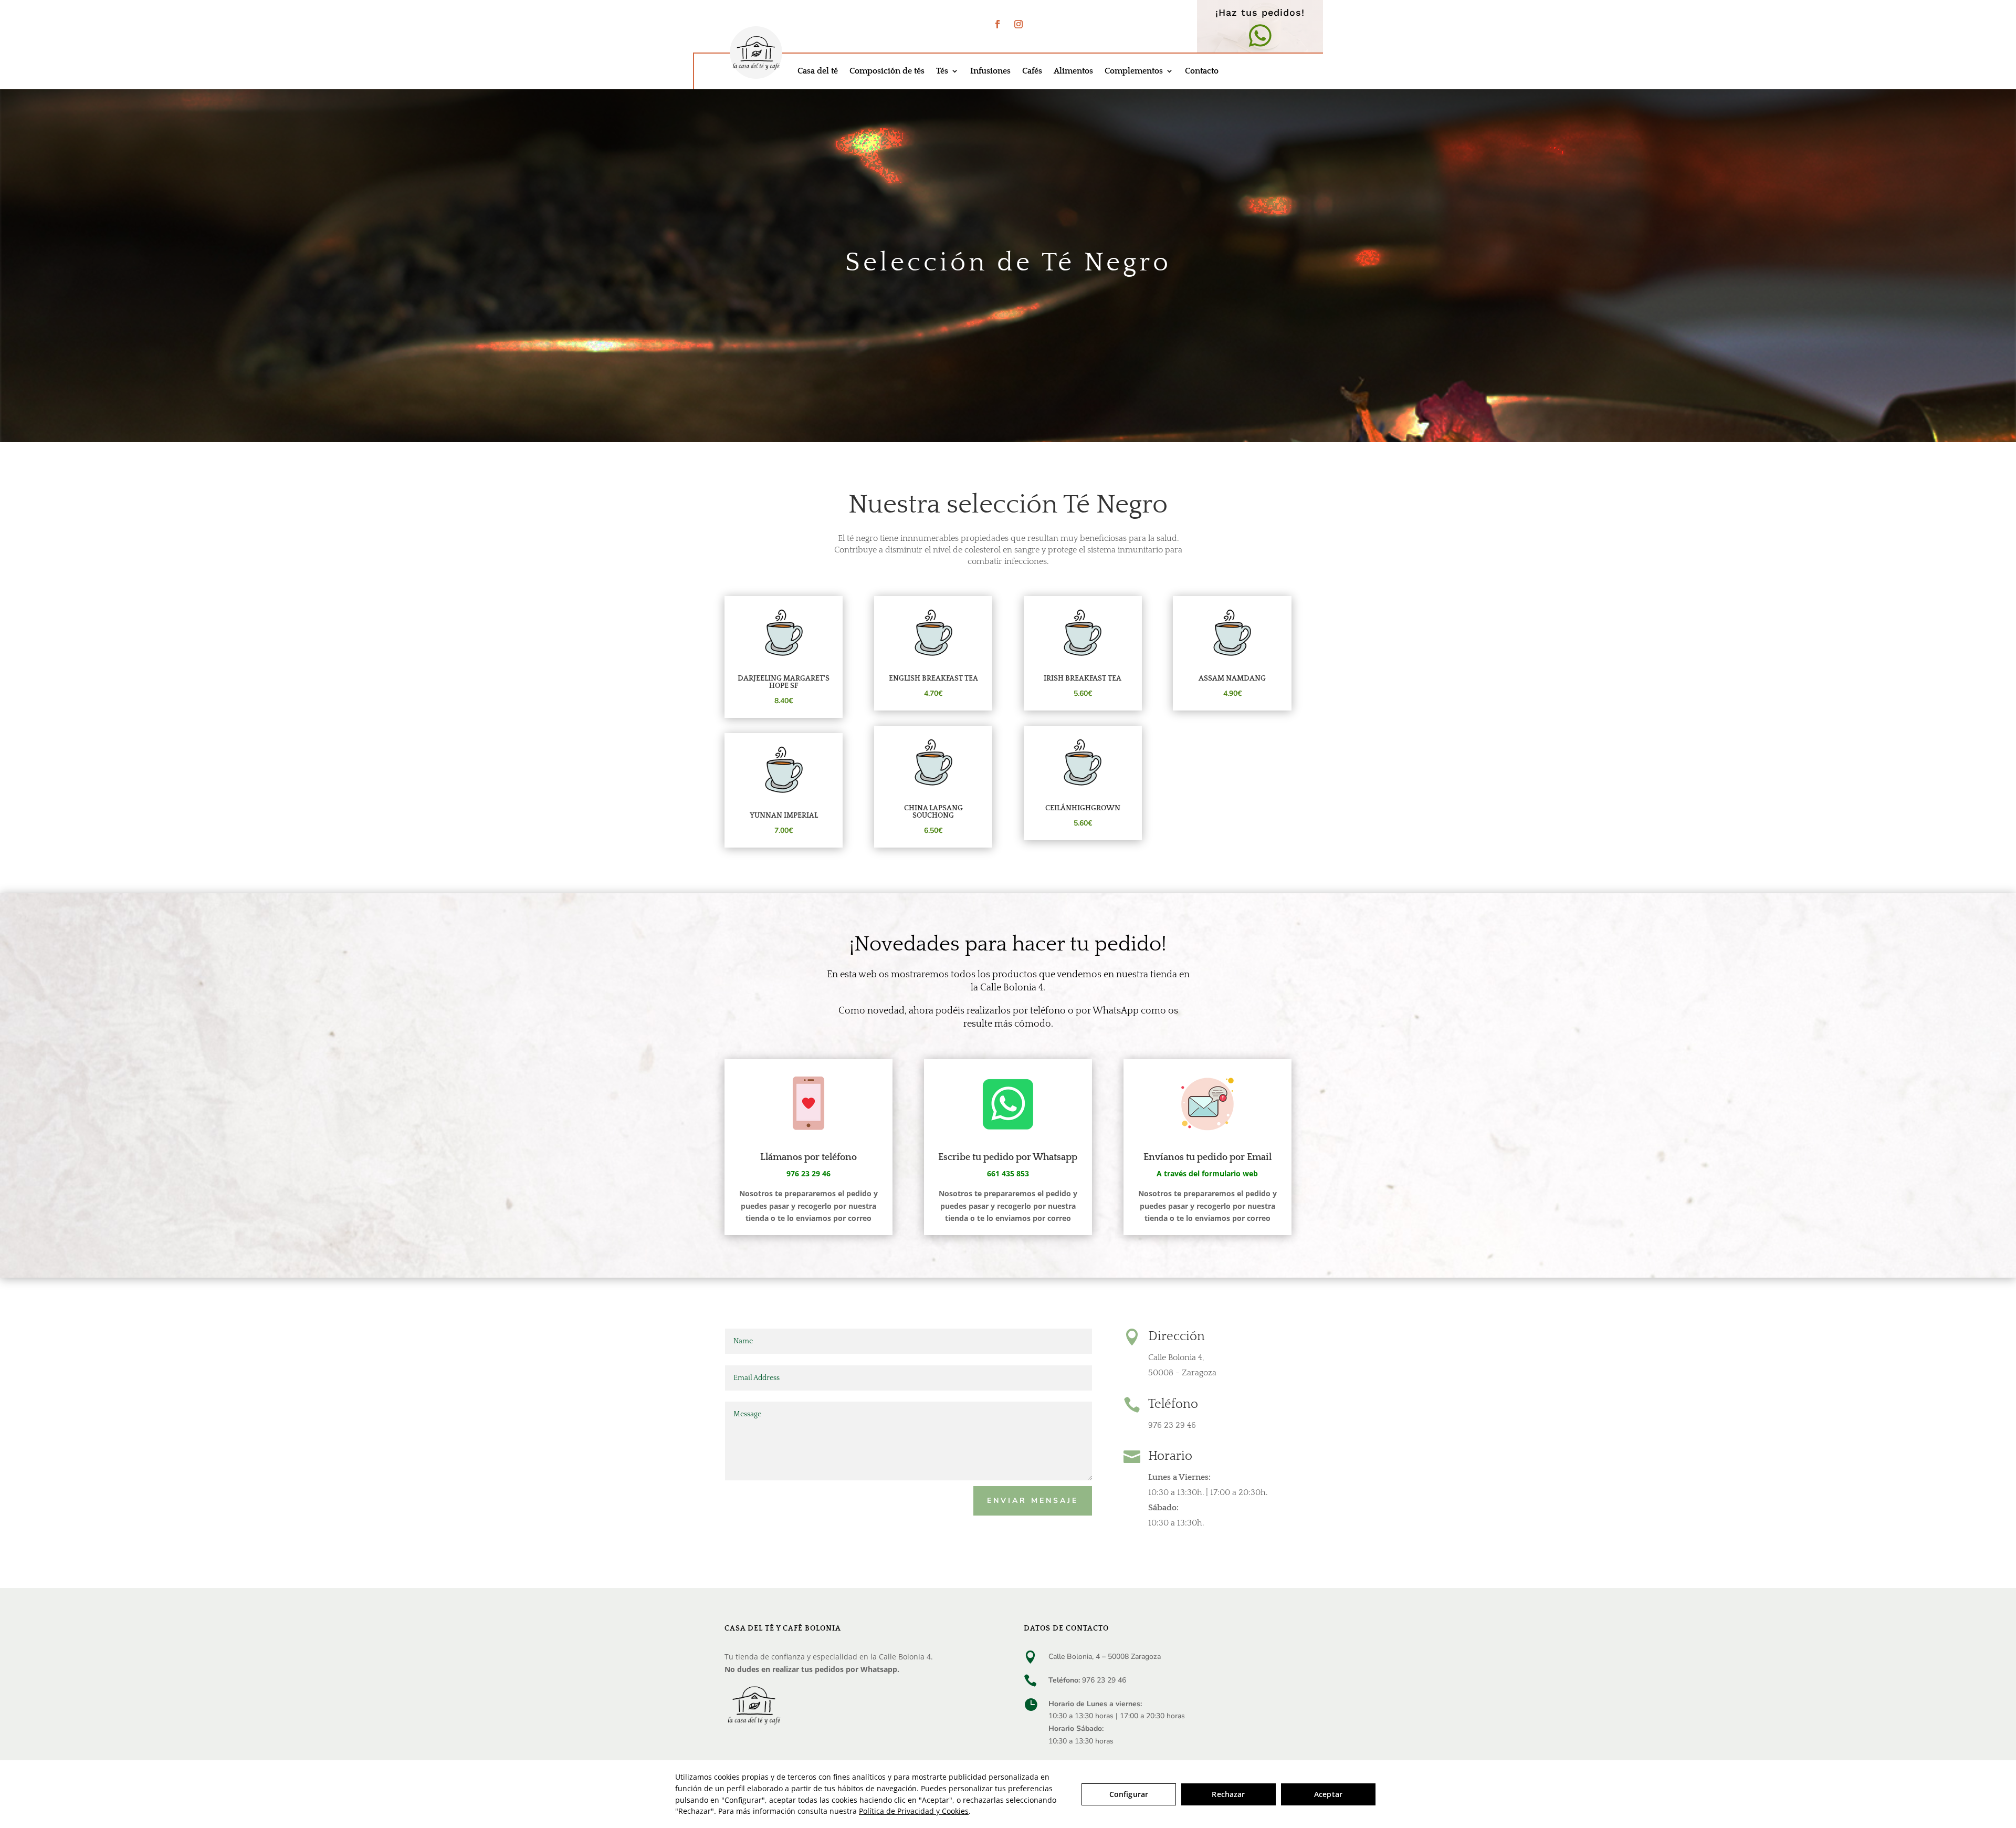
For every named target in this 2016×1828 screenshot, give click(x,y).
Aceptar (1328, 1794)
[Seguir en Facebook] (997, 24)
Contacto (1202, 71)
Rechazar (1228, 1794)
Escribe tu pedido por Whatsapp (1008, 1157)
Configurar (1129, 1794)
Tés (942, 71)
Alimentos (1073, 71)
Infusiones (990, 71)
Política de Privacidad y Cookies (914, 1811)
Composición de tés (887, 71)
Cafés (1032, 71)
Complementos (1134, 71)
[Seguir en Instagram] (1018, 24)
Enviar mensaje (1033, 1501)
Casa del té (818, 71)
